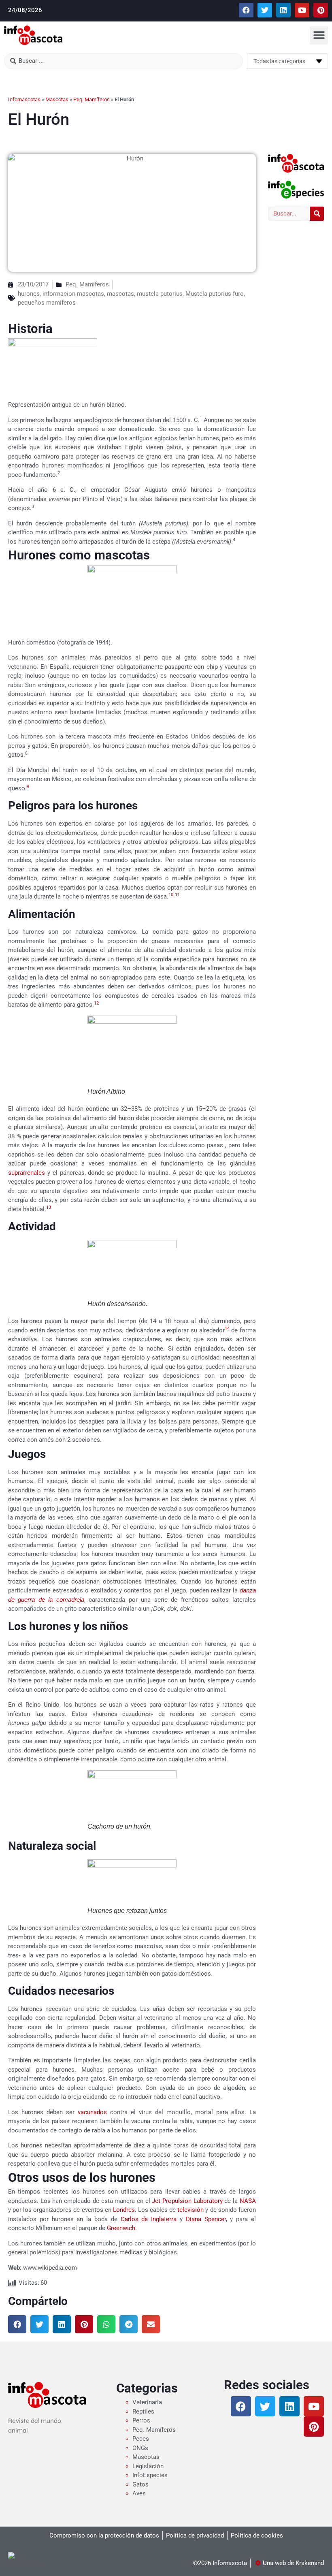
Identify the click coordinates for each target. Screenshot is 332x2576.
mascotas (120, 294)
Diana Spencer (206, 2219)
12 (96, 1003)
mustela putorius (160, 294)
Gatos (140, 2484)
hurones (29, 294)
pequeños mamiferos (47, 303)
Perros (141, 2420)
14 (227, 1329)
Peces (141, 2439)
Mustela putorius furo (215, 294)
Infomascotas (24, 99)
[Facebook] (246, 10)
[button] (319, 35)
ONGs (140, 2448)
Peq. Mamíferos (92, 99)
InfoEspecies (150, 2475)
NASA (248, 2201)
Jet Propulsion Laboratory (187, 2201)
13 (49, 1207)
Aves (139, 2493)
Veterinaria (147, 2402)
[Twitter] (265, 10)
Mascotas (57, 99)
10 (171, 895)
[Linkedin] (283, 10)
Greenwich (121, 2228)
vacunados (94, 2112)
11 (177, 895)
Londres (124, 2210)
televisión (190, 2210)
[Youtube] (302, 10)
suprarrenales (27, 1173)
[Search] (317, 214)
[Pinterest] (321, 10)
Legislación (148, 2466)
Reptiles (143, 2412)
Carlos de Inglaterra (149, 2219)
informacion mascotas (73, 294)
